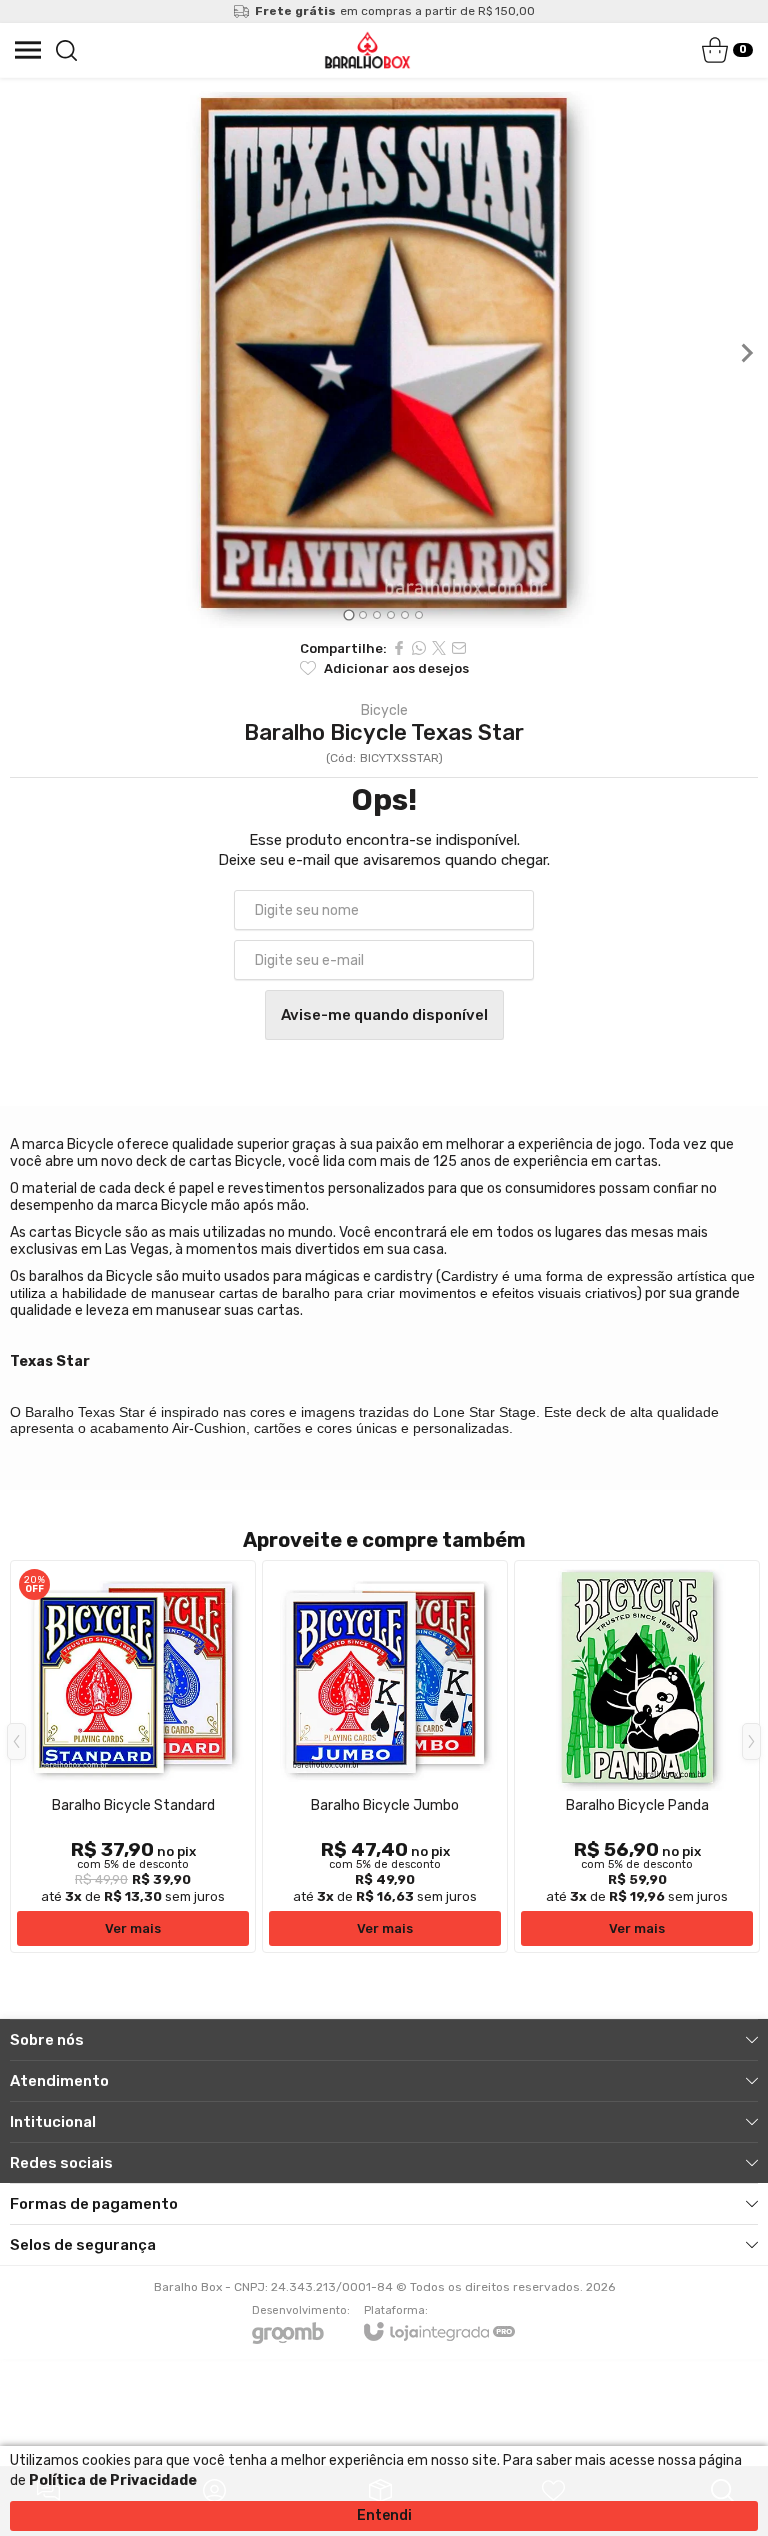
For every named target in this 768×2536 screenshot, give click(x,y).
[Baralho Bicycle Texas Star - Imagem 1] (384, 353)
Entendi (384, 2515)
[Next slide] (746, 353)
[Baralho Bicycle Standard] (133, 1756)
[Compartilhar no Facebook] (399, 648)
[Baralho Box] (367, 50)
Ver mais (133, 1928)
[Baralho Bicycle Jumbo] (385, 1756)
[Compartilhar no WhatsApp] (419, 648)
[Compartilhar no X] (439, 648)
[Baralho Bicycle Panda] (637, 1756)
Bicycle (384, 711)
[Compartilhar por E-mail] (459, 648)
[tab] (348, 614)
